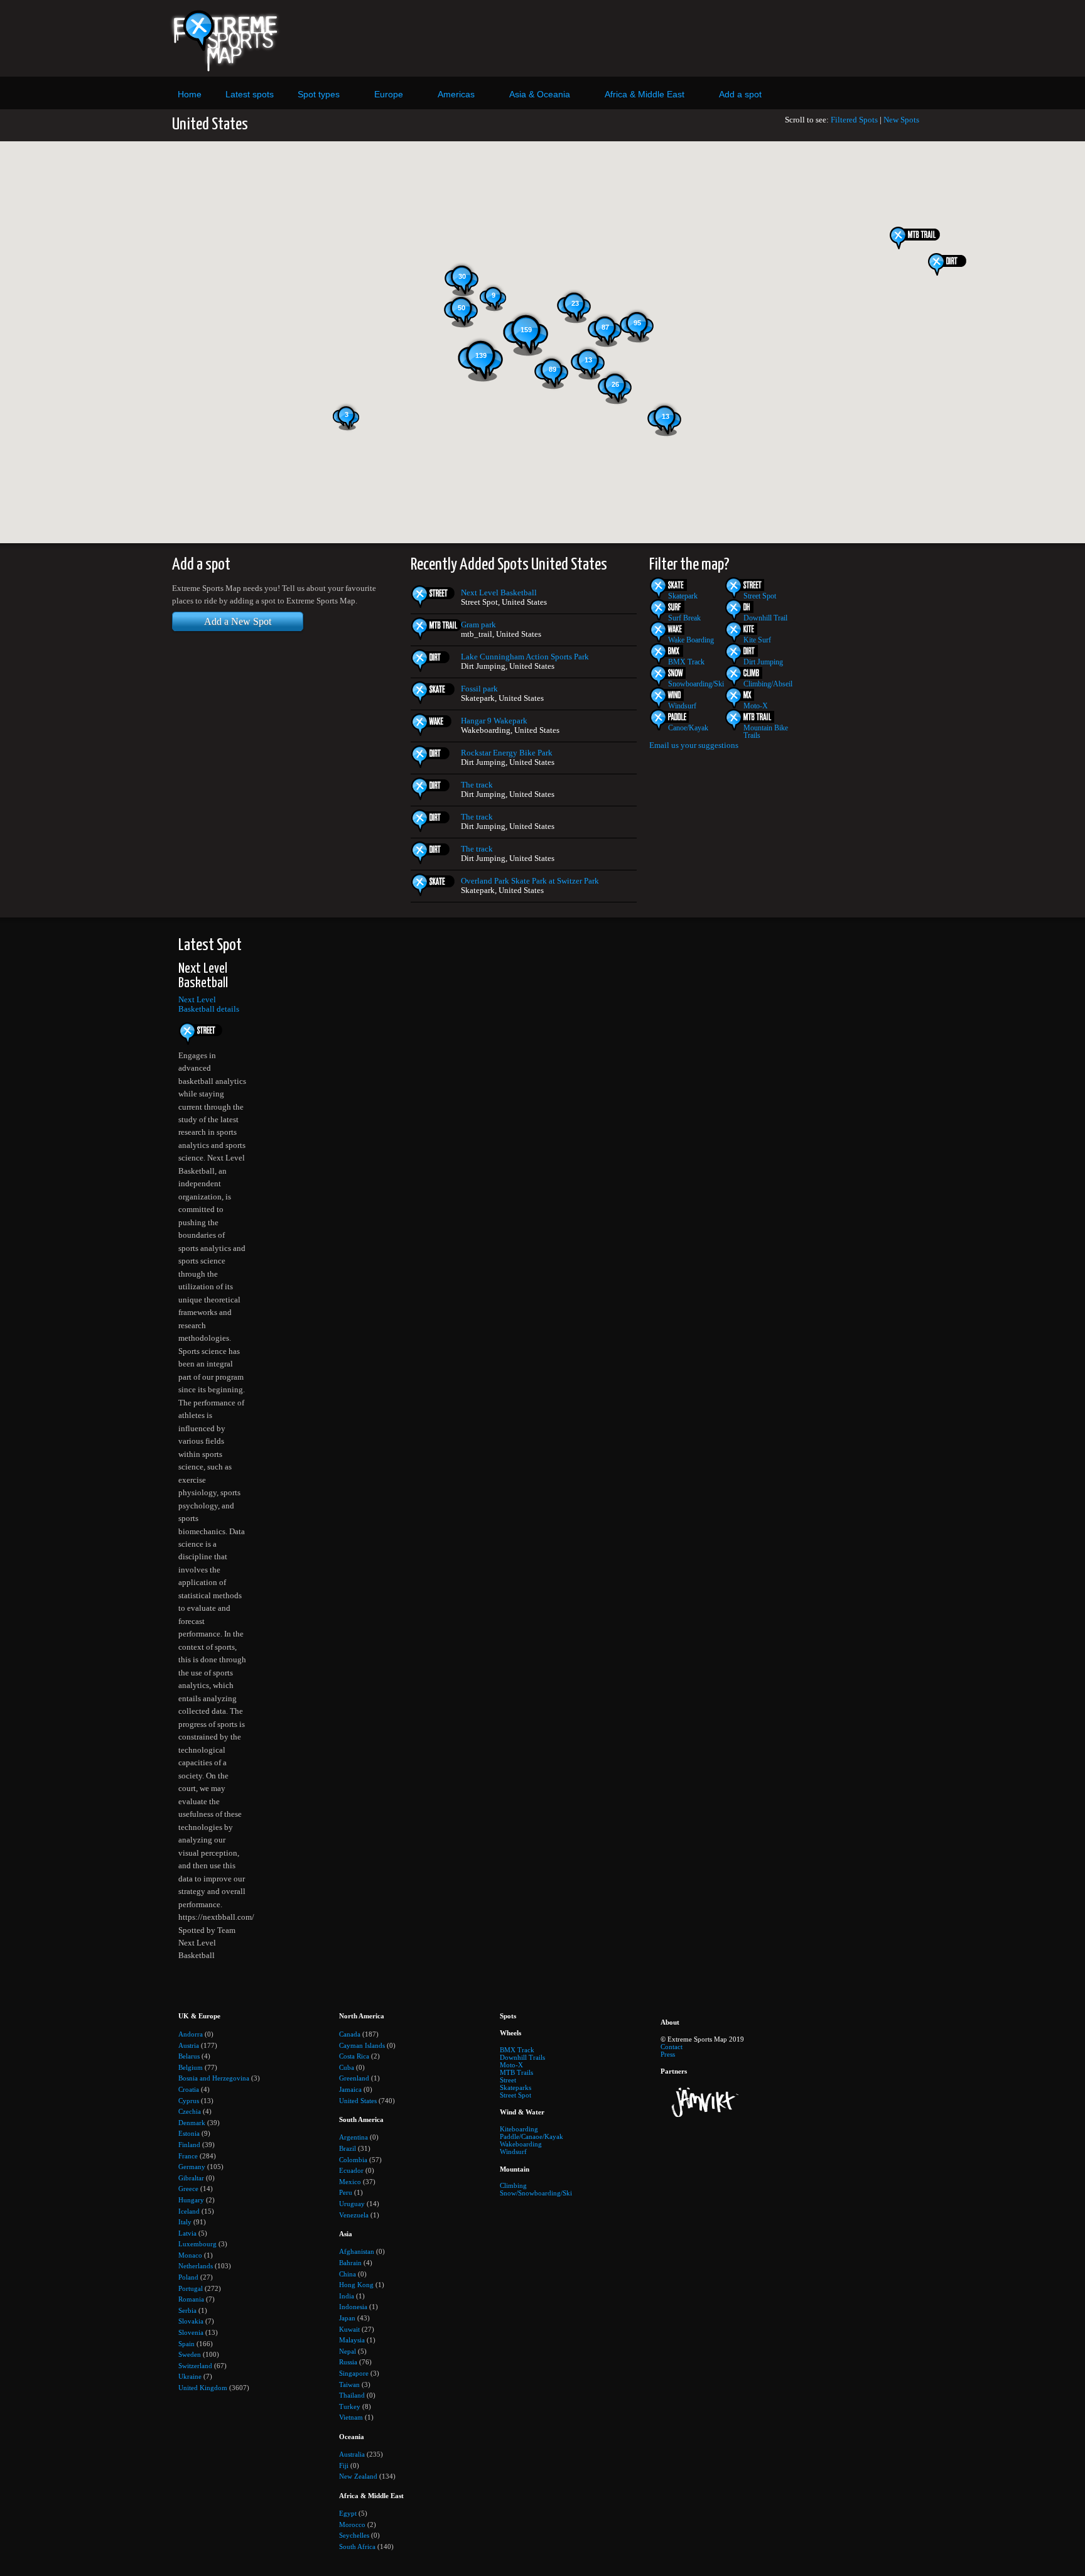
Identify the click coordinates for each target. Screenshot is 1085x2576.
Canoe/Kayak (688, 728)
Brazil (348, 2148)
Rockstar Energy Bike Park (507, 753)
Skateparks (516, 2087)
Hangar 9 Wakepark (494, 721)
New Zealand (358, 2476)
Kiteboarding (519, 2129)
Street (508, 2080)
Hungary (191, 2200)
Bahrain (350, 2263)
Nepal (348, 2351)
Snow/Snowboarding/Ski (536, 2193)
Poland (188, 2277)
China (348, 2274)
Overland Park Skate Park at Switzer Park (530, 881)
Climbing (513, 2185)
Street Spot (760, 596)
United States (358, 2101)
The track (477, 785)
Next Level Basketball (499, 593)
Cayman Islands (362, 2045)
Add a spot (740, 94)
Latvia (187, 2233)
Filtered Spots (854, 120)
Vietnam (351, 2417)
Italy (185, 2222)
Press (668, 2054)
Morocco (352, 2525)
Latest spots (250, 94)
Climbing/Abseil (768, 684)
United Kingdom (203, 2388)
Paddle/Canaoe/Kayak (532, 2136)
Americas (456, 94)
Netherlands (196, 2266)
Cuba (347, 2067)
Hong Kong (356, 2285)
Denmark (192, 2123)
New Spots (901, 120)
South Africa (357, 2546)
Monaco (190, 2255)
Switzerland (195, 2366)
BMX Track (686, 662)
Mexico (350, 2182)
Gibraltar (191, 2178)
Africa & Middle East (645, 94)
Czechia (190, 2111)
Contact (672, 2047)
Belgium (191, 2067)
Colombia (353, 2160)
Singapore (354, 2373)
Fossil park (479, 689)
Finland (189, 2145)
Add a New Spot (238, 621)
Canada (350, 2034)
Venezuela (354, 2215)
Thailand (352, 2395)
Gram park (478, 625)
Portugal (191, 2288)
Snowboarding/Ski (696, 684)
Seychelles (354, 2535)
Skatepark (683, 596)
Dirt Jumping (763, 662)
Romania (191, 2299)
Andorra (191, 2034)
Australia (352, 2454)
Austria (189, 2045)
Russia (348, 2362)
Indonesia (353, 2307)
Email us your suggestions (694, 745)
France (188, 2156)
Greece (188, 2189)
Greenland (354, 2078)
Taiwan (349, 2384)
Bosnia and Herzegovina (214, 2078)
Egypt (348, 2513)
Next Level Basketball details (209, 1004)
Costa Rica (354, 2056)
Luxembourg (197, 2244)
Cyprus (189, 2101)
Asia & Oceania (540, 94)
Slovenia (191, 2332)
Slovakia (191, 2321)
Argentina (354, 2137)
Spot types (319, 94)
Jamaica (350, 2089)
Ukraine (190, 2376)
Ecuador (351, 2170)
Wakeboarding (521, 2144)
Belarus (189, 2056)
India (347, 2296)
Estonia (189, 2133)
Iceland (189, 2211)
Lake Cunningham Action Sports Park (525, 657)
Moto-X (756, 706)
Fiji (344, 2465)
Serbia (187, 2310)
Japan (347, 2318)
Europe (389, 94)
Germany (192, 2167)
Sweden (190, 2354)
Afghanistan (357, 2251)
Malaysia (352, 2340)
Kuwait (349, 2329)
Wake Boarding (691, 640)
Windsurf (682, 706)
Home (190, 94)
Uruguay (352, 2204)
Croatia (189, 2089)
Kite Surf (757, 640)
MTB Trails (516, 2072)
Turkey (350, 2406)
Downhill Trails (522, 2057)
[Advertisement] (657, 38)
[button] (953, 264)
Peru (346, 2192)
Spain (186, 2344)
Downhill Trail (765, 618)
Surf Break (684, 618)
